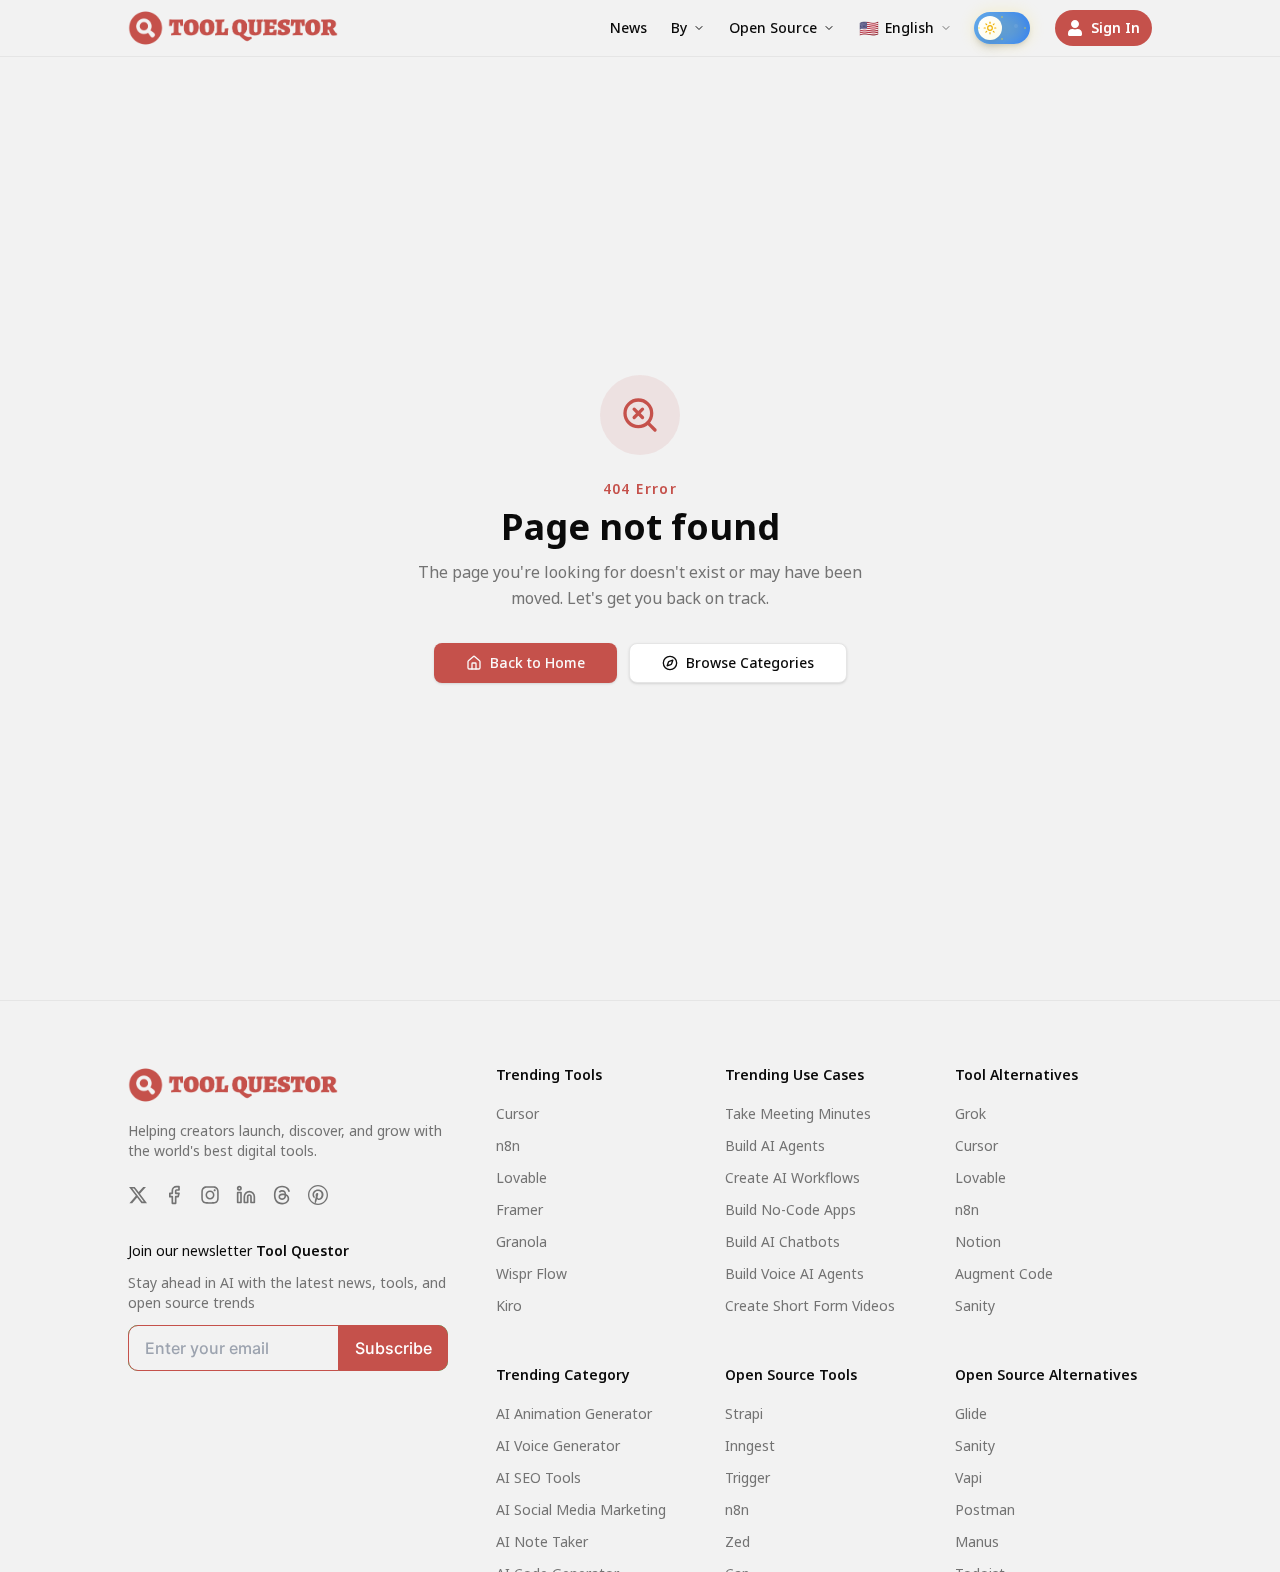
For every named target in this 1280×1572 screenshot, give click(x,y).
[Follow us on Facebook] (174, 1195)
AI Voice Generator (558, 1445)
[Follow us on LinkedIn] (246, 1195)
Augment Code (1004, 1273)
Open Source (773, 27)
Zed (737, 1541)
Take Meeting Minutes (798, 1113)
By (679, 27)
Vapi (968, 1477)
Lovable (521, 1177)
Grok (970, 1113)
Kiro (509, 1305)
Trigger (747, 1477)
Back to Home (537, 662)
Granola (521, 1241)
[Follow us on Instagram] (210, 1195)
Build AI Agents (775, 1145)
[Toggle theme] (1002, 28)
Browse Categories (750, 662)
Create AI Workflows (792, 1177)
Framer (519, 1209)
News (628, 27)
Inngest (750, 1445)
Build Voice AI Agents (794, 1273)
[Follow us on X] (138, 1195)
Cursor (517, 1113)
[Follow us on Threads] (282, 1195)
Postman (985, 1509)
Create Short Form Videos (810, 1305)
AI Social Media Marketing (581, 1509)
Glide (971, 1413)
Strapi (744, 1413)
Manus (977, 1541)
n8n (508, 1145)
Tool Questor (302, 1250)
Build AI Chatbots (782, 1241)
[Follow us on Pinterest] (318, 1195)
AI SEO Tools (538, 1477)
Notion (978, 1241)
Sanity (975, 1305)
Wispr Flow (531, 1273)
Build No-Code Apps (790, 1209)
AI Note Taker (542, 1541)
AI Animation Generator (574, 1413)
